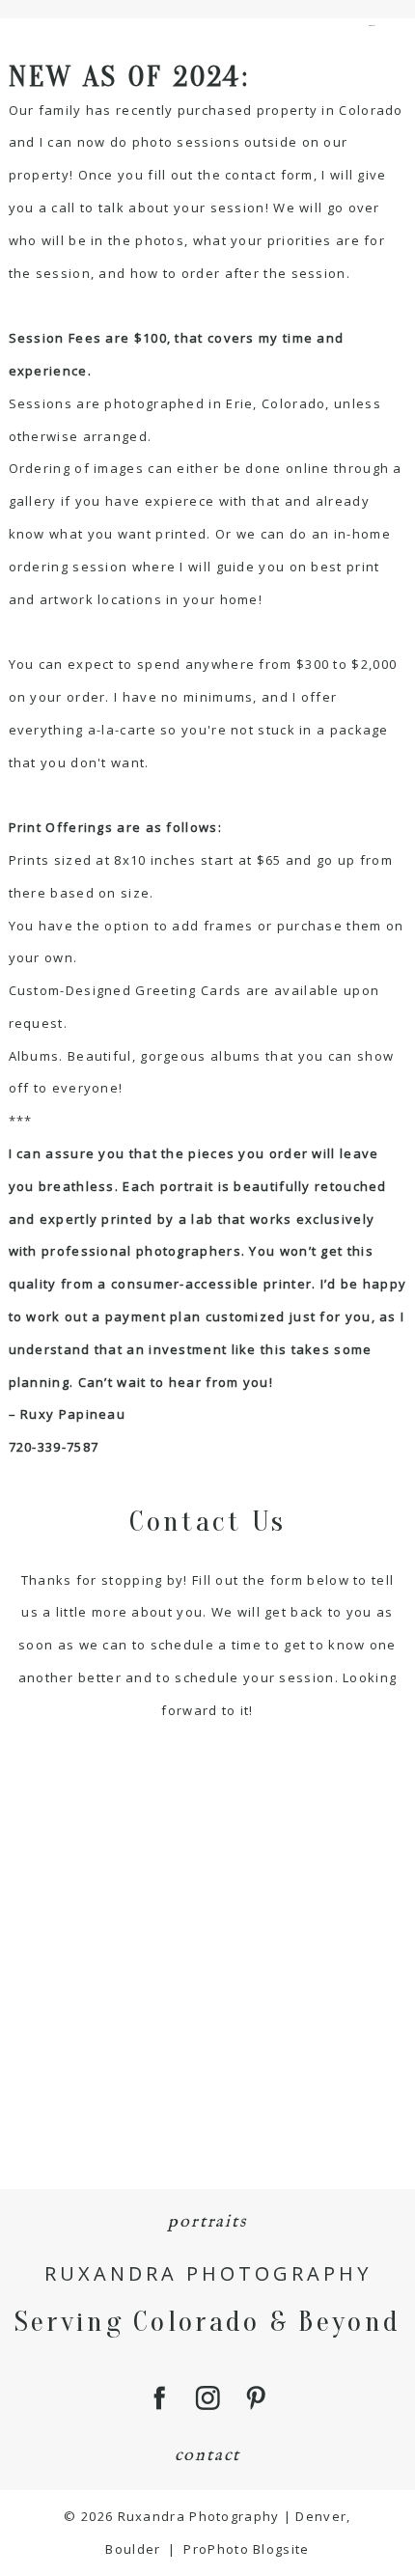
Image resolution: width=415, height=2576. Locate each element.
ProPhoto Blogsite (246, 2549)
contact (208, 2456)
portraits (207, 2222)
